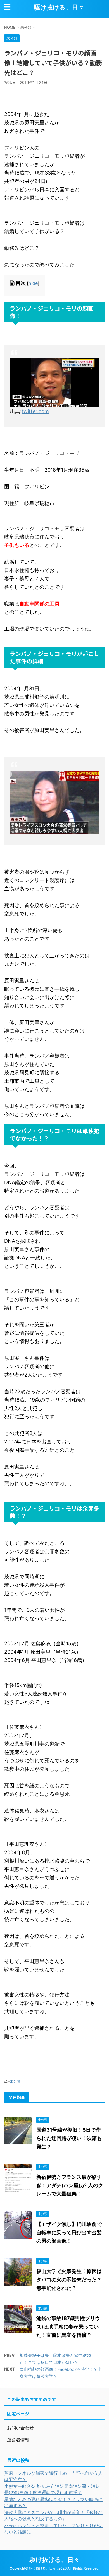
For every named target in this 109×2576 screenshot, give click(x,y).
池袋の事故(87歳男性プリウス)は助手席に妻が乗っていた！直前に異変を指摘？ (68, 2327)
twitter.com (35, 411)
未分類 (15, 2081)
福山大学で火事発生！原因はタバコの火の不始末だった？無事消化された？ (69, 2280)
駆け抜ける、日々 (59, 7)
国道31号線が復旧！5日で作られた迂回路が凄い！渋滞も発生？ (69, 2138)
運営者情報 (18, 2440)
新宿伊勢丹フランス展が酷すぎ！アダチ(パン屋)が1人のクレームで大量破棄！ (70, 2185)
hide (33, 283)
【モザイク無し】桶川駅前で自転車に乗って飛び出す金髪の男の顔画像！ (69, 2232)
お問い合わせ (20, 2428)
